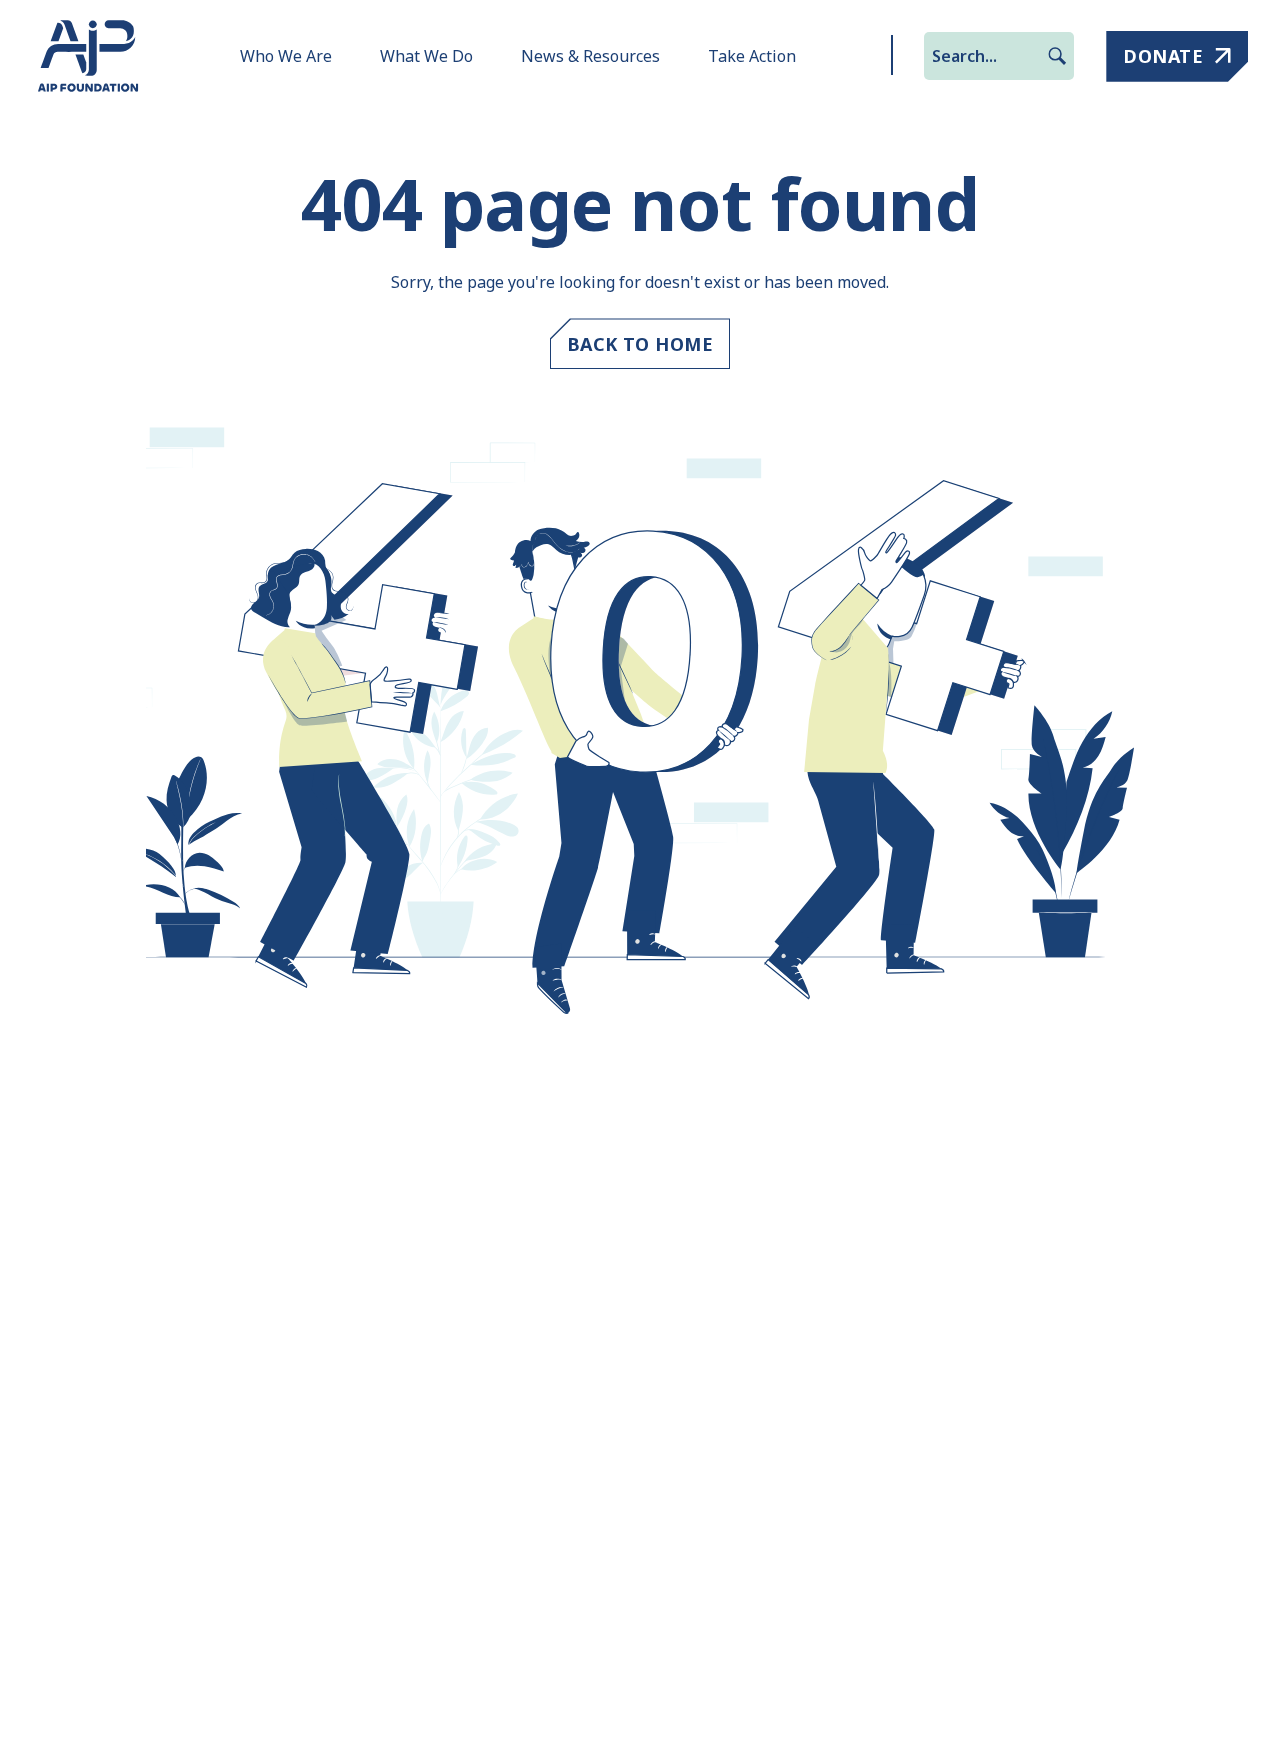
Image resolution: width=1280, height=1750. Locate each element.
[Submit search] (1057, 56)
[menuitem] (286, 56)
